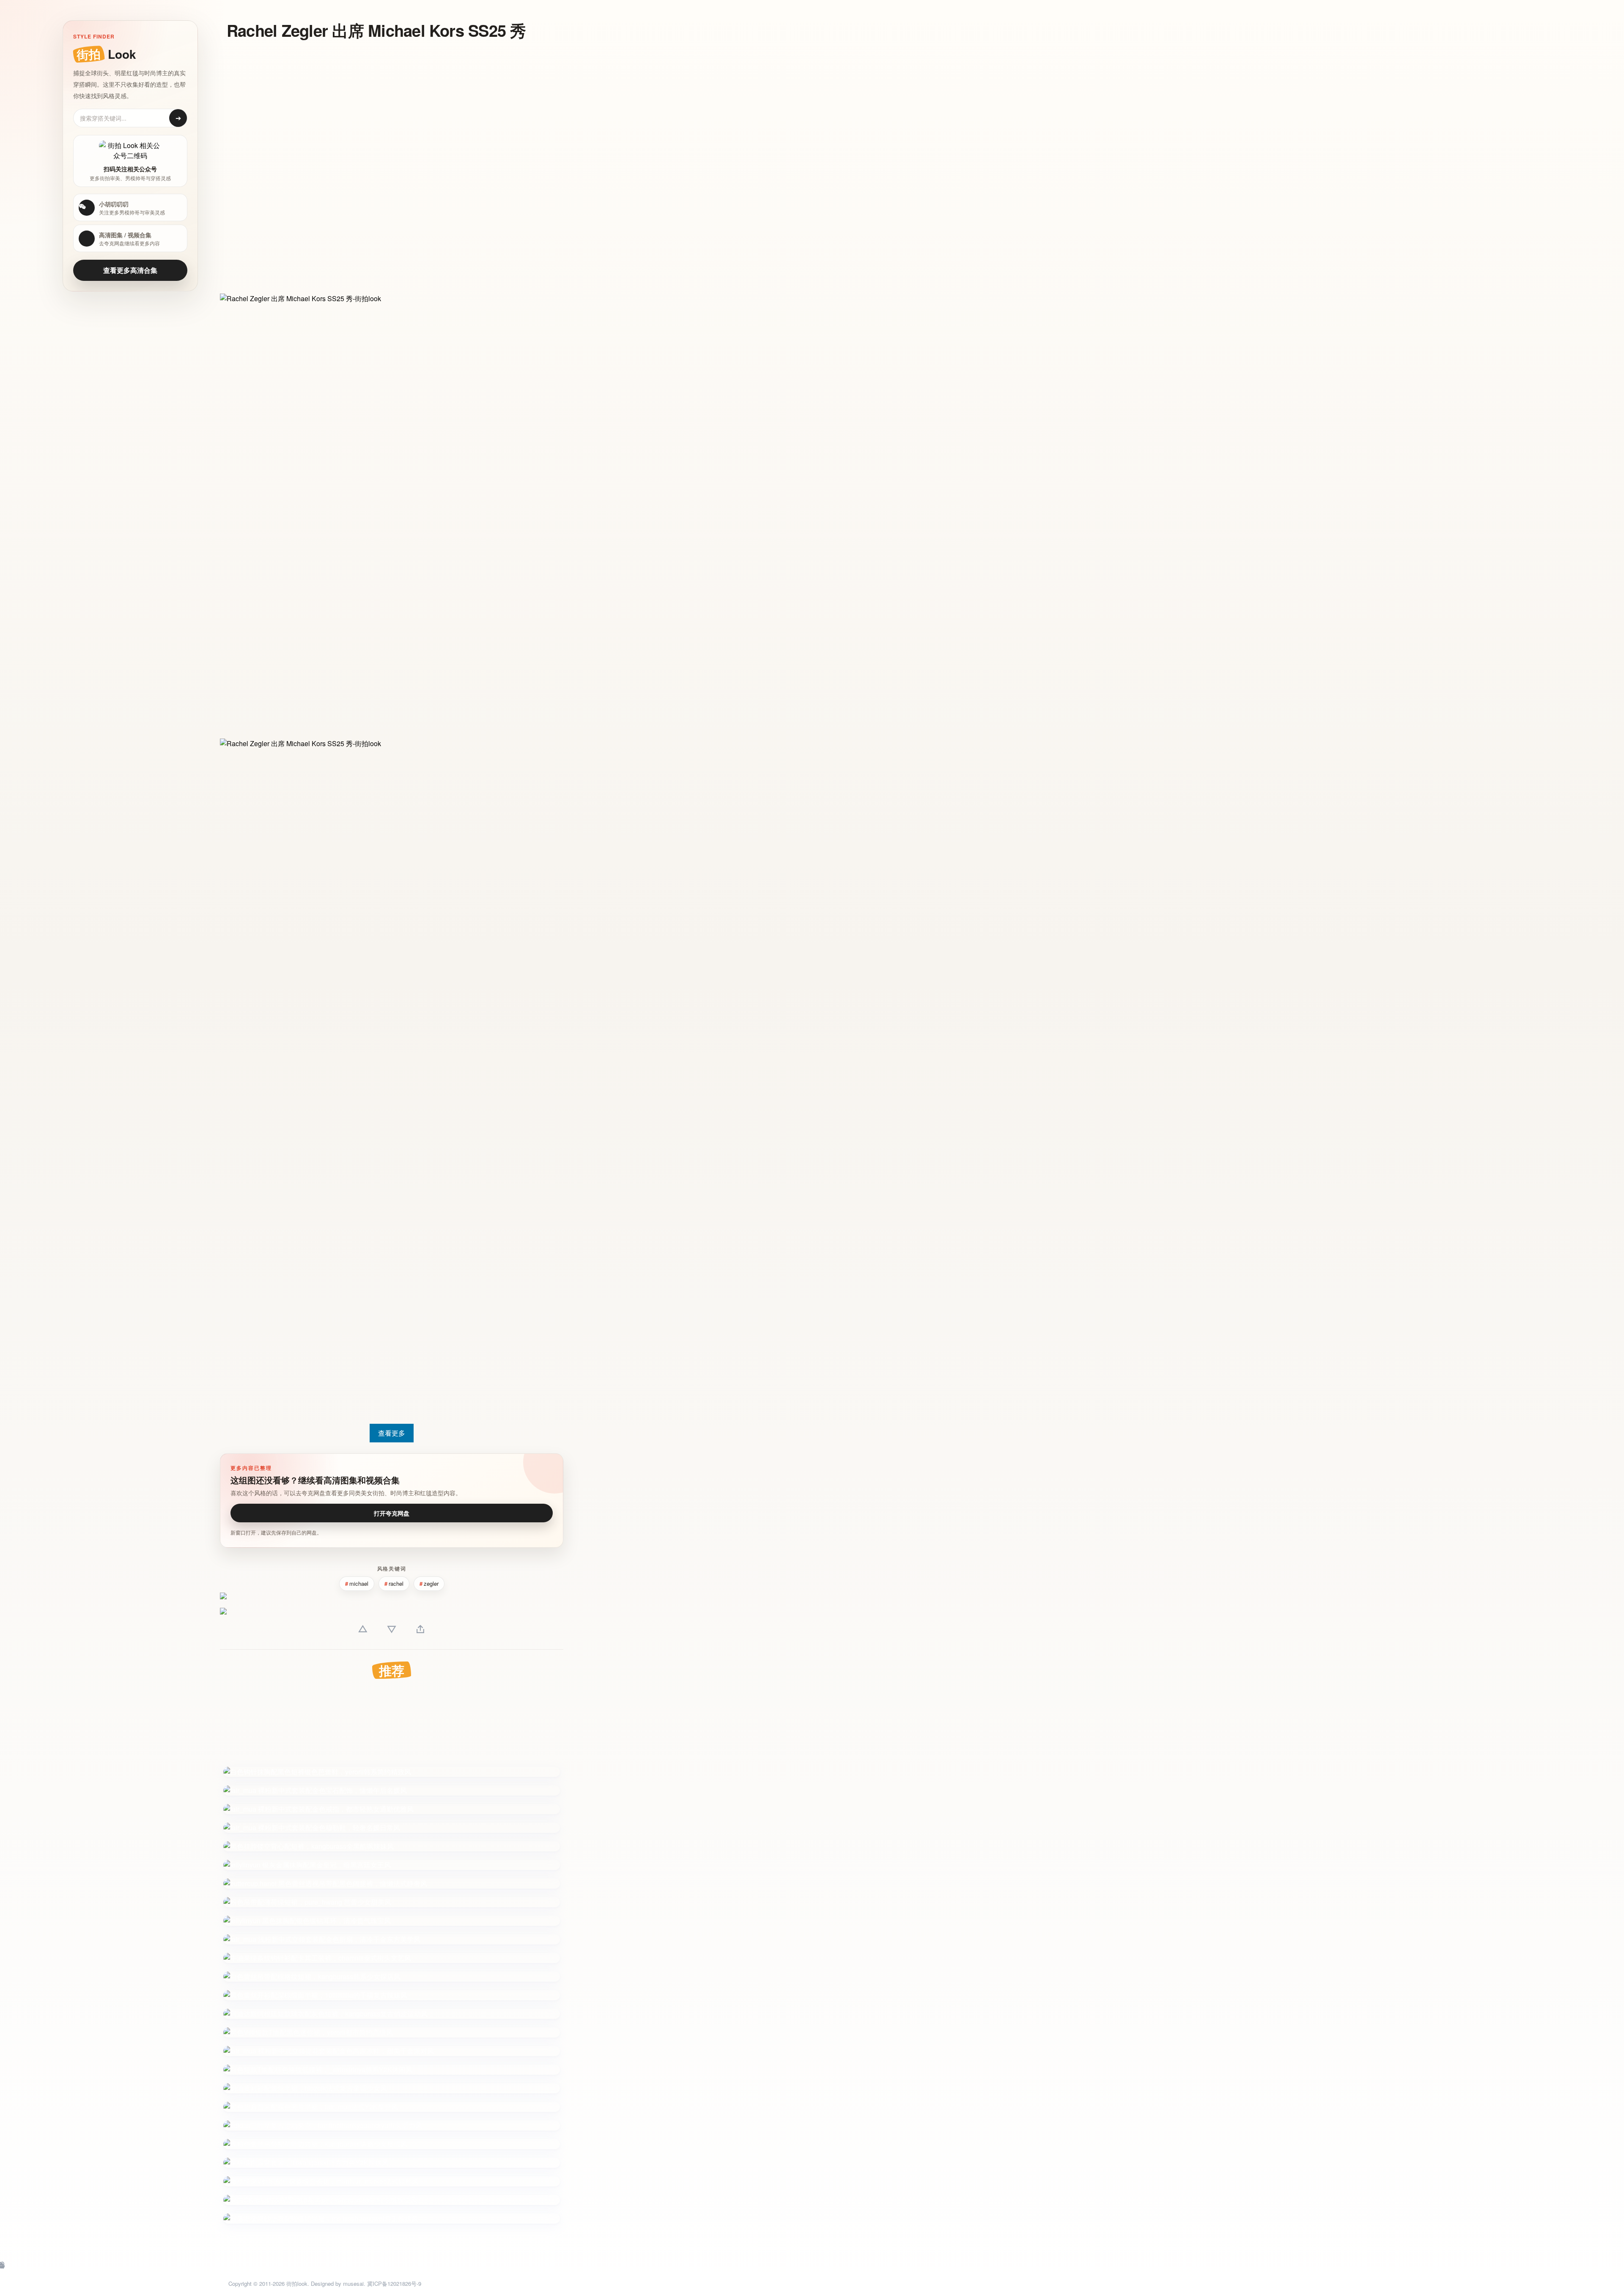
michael (359, 1583)
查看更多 (392, 1433)
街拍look (297, 2283)
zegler (431, 1583)
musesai (353, 2283)
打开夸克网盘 (392, 1513)
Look (106, 54)
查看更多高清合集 (130, 270)
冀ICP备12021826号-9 (394, 2283)
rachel (396, 1583)
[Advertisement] (370, 109)
